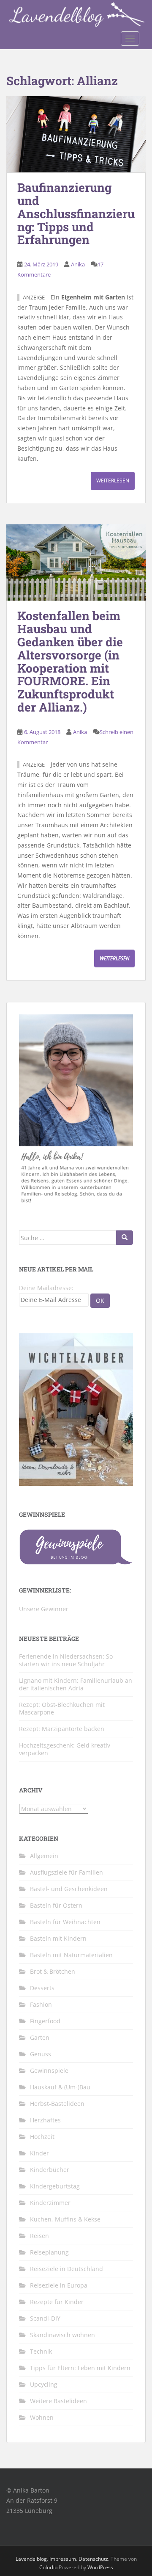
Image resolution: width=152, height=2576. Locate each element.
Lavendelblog (31, 2559)
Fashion (41, 2004)
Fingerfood (45, 2021)
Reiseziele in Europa (59, 2285)
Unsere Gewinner (44, 1609)
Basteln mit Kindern (58, 1938)
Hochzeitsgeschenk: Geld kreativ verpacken (65, 1749)
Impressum (63, 2559)
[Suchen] (125, 1238)
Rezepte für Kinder (57, 2302)
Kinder (39, 2153)
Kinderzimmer (50, 2203)
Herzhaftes (45, 2120)
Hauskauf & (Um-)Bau (60, 2087)
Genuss (41, 2054)
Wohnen (42, 2417)
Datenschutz (93, 2559)
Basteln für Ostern (56, 1905)
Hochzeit (42, 2137)
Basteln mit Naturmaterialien (71, 1955)
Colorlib (48, 2567)
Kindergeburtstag (55, 2186)
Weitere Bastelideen (58, 2401)
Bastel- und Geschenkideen (69, 1889)
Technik (41, 2351)
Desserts (42, 1988)
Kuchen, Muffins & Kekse (65, 2219)
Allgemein (44, 1856)
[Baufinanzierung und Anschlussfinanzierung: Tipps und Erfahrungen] (76, 134)
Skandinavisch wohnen (62, 2335)
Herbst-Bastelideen (57, 2104)
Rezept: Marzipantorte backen (62, 1729)
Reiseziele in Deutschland (66, 2269)
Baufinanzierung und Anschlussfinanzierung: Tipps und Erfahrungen (76, 213)
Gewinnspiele (49, 2070)
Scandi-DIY (45, 2318)
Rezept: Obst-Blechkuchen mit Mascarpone (62, 1708)
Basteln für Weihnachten (65, 1922)
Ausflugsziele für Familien (66, 1872)
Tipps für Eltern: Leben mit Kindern (80, 2368)
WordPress (100, 2567)
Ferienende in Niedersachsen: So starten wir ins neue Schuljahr (66, 1660)
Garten (40, 2037)
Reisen (39, 2236)
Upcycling (44, 2384)
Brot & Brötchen (53, 1971)
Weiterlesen (113, 481)
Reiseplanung (49, 2252)
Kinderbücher (50, 2170)
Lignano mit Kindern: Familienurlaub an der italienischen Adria (76, 1684)
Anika (78, 264)
